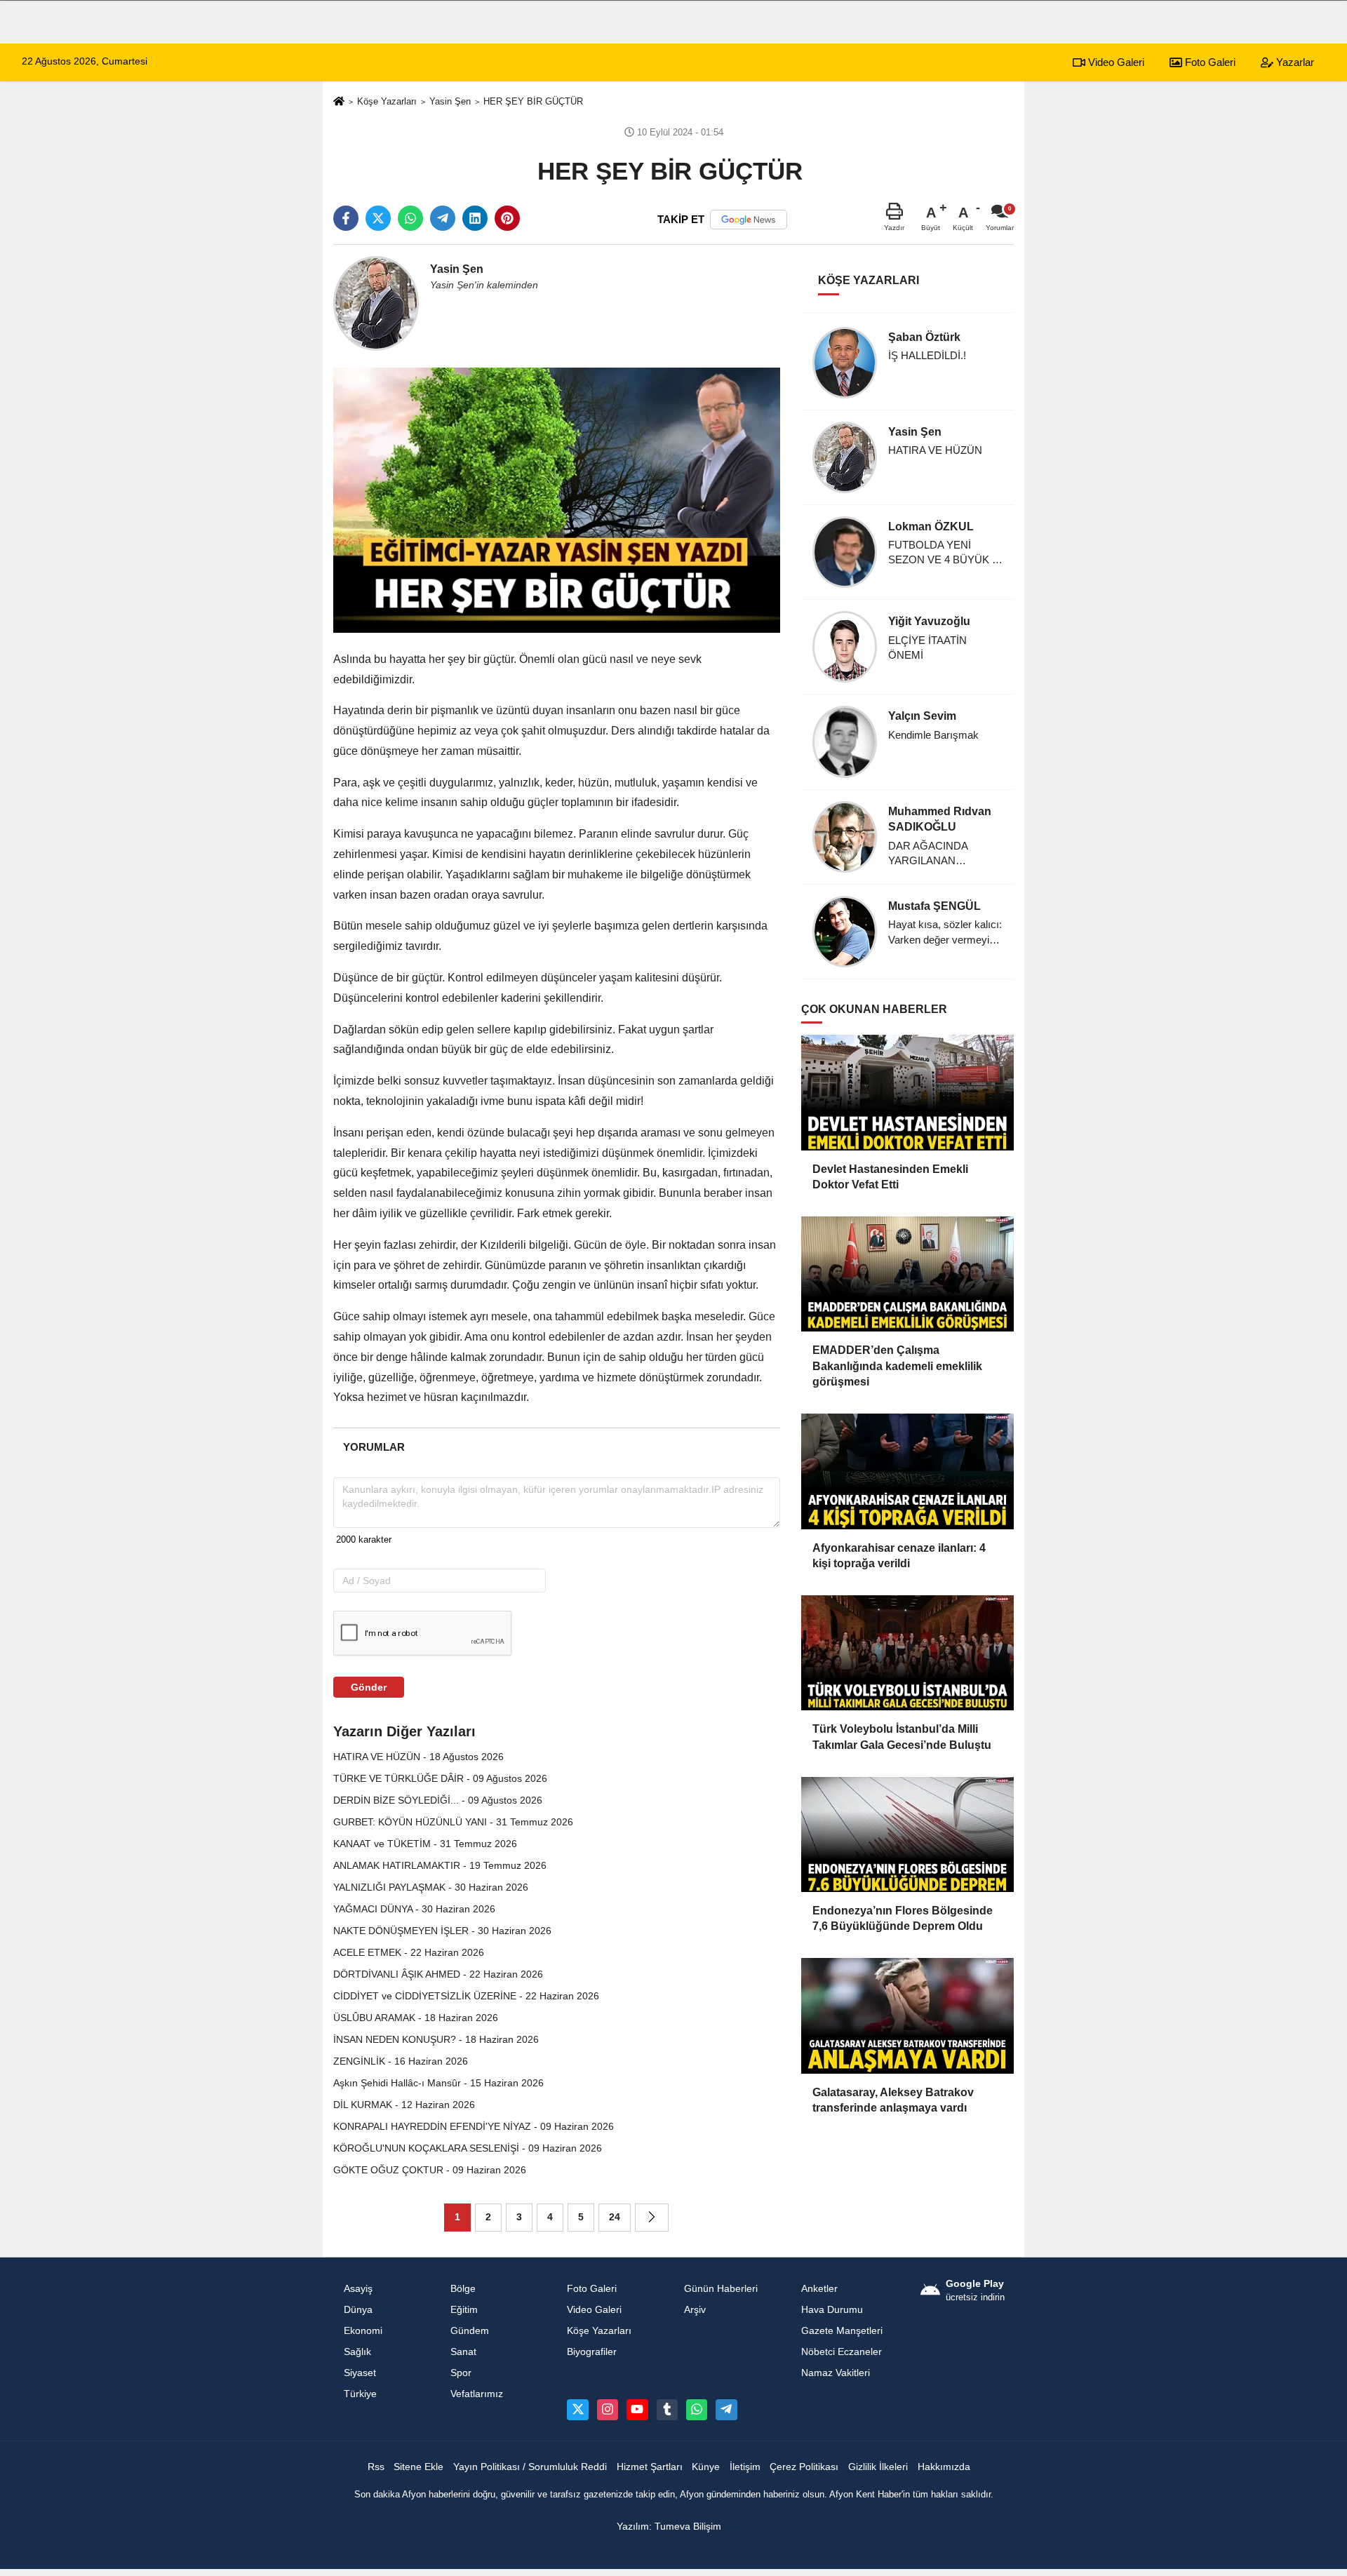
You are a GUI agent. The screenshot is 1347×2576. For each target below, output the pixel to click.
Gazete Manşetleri (842, 2331)
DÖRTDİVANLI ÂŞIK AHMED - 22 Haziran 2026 (438, 1974)
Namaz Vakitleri (836, 2373)
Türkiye (360, 2394)
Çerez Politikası (804, 2467)
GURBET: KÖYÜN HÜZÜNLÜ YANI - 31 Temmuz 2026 (453, 1822)
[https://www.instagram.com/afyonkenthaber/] (608, 2410)
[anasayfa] (339, 102)
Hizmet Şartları (650, 2467)
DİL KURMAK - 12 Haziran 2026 (404, 2105)
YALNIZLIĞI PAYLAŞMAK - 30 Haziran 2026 (431, 1887)
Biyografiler (592, 2352)
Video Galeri (1115, 62)
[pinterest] (507, 218)
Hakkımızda (944, 2467)
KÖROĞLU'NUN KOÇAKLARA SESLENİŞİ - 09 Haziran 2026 (468, 2148)
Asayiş (358, 2289)
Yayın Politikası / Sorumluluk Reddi (530, 2467)
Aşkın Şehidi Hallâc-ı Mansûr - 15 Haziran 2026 (438, 2083)
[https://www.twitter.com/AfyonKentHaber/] (577, 2410)
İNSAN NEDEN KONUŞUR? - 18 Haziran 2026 (436, 2039)
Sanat (463, 2352)
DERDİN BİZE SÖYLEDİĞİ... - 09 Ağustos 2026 (438, 1800)
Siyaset (360, 2373)
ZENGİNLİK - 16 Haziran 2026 (401, 2061)
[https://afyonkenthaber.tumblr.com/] (667, 2410)
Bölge (463, 2289)
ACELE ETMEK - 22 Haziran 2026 (409, 1952)
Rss (376, 2467)
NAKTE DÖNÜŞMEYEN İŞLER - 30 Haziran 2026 (442, 1931)
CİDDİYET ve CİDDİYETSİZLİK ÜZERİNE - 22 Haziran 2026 (466, 1996)
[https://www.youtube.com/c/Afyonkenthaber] (637, 2410)
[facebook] (346, 218)
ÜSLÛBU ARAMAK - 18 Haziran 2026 (416, 2018)
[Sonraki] (652, 2218)
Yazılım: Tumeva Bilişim (669, 2527)
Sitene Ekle (418, 2467)
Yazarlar (1294, 62)
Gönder (369, 1687)
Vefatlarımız (477, 2394)
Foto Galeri (1209, 62)
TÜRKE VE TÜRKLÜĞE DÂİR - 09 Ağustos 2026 (440, 1778)
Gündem (470, 2331)
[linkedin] (475, 218)
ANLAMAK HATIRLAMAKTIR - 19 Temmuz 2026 (440, 1865)
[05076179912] (697, 2410)
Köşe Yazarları (387, 101)
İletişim (745, 2467)
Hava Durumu (832, 2310)
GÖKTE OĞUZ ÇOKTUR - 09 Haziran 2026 (430, 2170)
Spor (461, 2373)
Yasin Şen (450, 101)
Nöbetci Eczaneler (842, 2352)
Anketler (819, 2289)
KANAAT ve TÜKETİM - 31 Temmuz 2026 (425, 1844)
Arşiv (695, 2310)
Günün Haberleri (721, 2289)
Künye (706, 2467)
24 (615, 2217)
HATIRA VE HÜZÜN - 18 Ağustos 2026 (418, 1757)
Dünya (358, 2310)
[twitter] (378, 218)
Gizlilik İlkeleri (878, 2467)
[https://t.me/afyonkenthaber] (726, 2410)
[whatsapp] (410, 218)
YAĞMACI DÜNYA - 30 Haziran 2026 (414, 1909)
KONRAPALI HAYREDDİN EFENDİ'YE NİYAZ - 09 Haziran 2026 (474, 2126)
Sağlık (357, 2352)
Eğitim (464, 2310)
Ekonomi (363, 2331)
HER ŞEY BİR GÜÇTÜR (535, 101)
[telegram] (443, 218)
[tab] (374, 1447)
